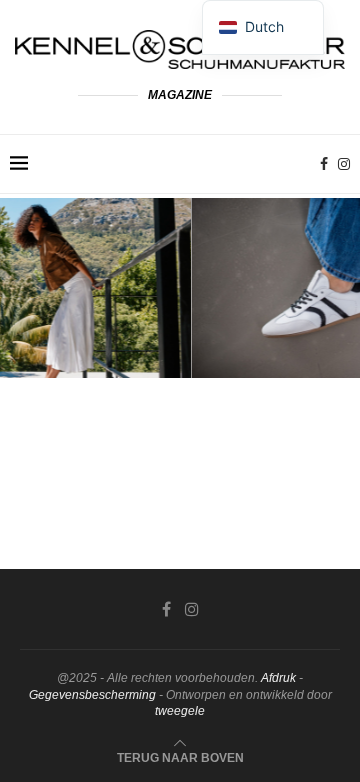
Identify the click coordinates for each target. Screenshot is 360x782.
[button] (27, 287)
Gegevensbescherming (92, 695)
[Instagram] (344, 164)
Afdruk (278, 678)
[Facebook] (324, 164)
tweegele (180, 711)
